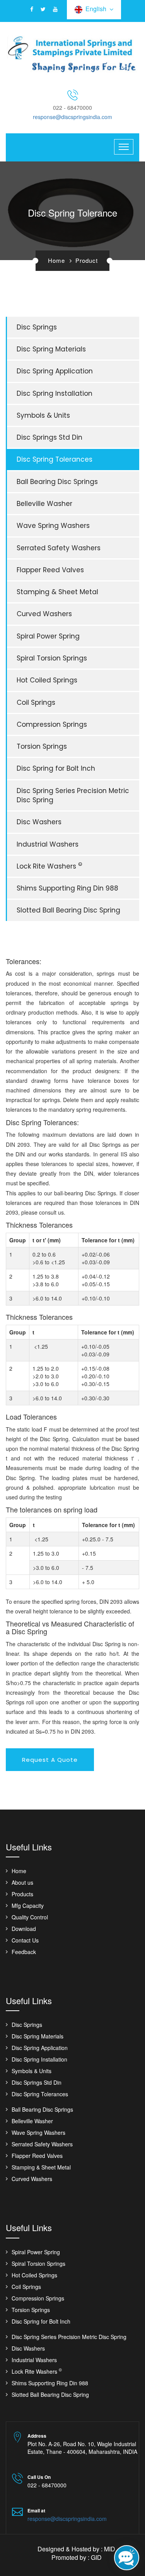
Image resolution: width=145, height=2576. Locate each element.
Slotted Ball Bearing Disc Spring (68, 910)
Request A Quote (50, 1760)
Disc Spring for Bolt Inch (56, 768)
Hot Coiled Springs (47, 680)
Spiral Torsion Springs (52, 658)
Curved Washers (44, 614)
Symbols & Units (43, 415)
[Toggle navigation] (124, 147)
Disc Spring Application (55, 371)
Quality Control (30, 1917)
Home (56, 260)
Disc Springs (37, 327)
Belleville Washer (44, 504)
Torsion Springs (42, 746)
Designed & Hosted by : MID (76, 2549)
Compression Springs (52, 724)
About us (22, 1882)
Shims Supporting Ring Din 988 (67, 888)
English (97, 9)
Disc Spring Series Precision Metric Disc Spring (73, 795)
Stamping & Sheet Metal (57, 592)
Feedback (24, 1952)
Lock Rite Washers (49, 866)
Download (24, 1929)
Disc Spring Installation (55, 393)
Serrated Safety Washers (59, 548)
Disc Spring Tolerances (55, 459)
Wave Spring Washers (53, 526)
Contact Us (25, 1940)
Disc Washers (39, 822)
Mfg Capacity (28, 1906)
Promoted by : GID (77, 2557)
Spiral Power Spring (48, 636)
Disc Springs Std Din (49, 437)
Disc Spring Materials (51, 349)
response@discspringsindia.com (72, 117)
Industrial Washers (48, 844)
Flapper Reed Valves (50, 570)
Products (22, 1894)
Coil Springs (36, 702)
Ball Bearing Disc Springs (57, 482)
